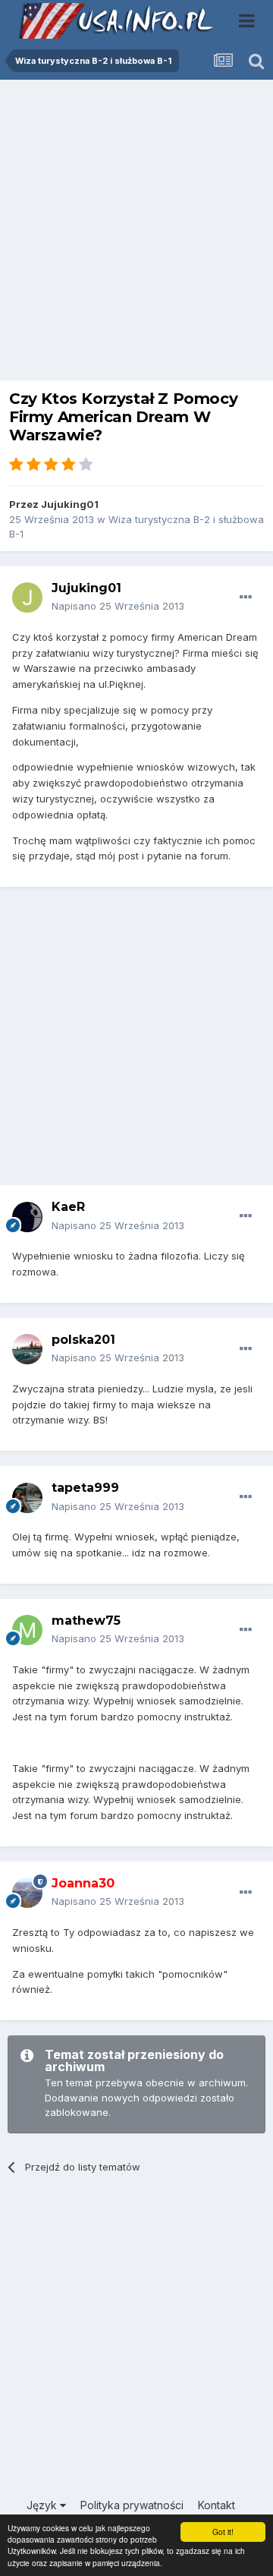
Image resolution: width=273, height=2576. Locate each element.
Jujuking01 (70, 504)
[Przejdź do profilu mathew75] (27, 1630)
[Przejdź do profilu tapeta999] (27, 1498)
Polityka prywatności (132, 2505)
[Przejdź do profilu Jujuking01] (27, 597)
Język (43, 2505)
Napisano (118, 606)
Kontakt (217, 2505)
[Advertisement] (136, 234)
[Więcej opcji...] (246, 597)
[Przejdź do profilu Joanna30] (27, 1893)
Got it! (223, 2532)
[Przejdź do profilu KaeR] (27, 1217)
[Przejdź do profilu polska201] (27, 1349)
